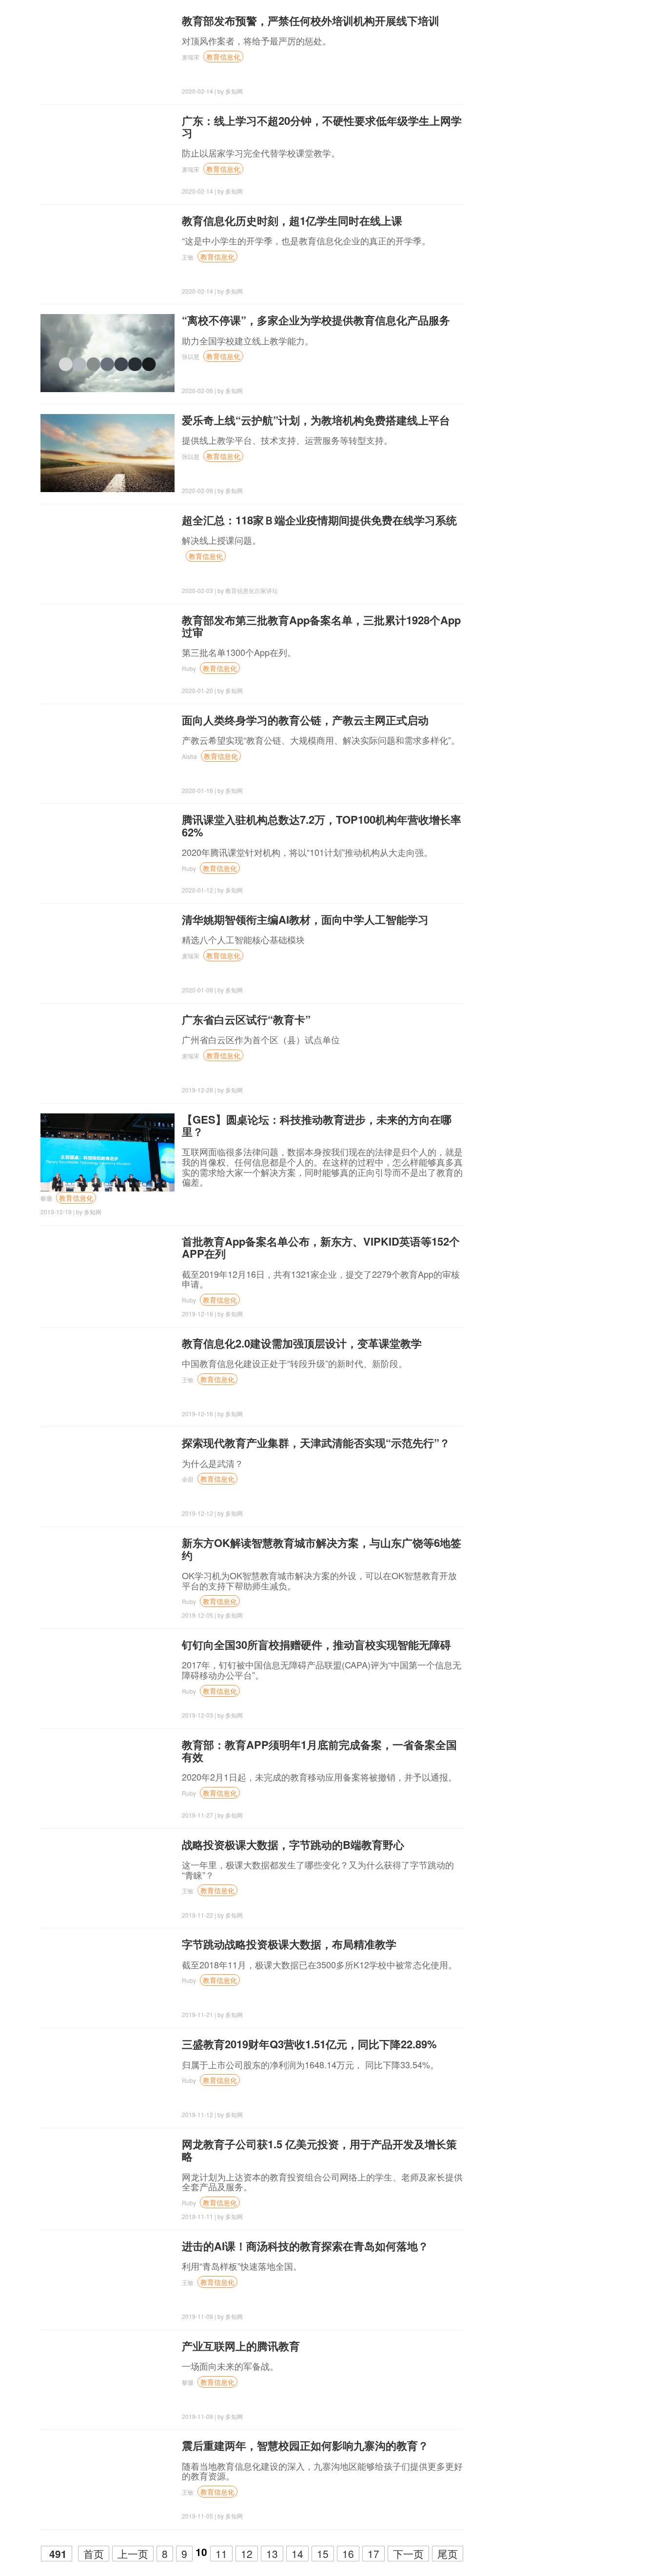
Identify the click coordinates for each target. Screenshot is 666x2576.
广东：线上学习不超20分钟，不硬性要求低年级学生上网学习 (322, 127)
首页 (94, 2554)
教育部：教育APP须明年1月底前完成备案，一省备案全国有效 (319, 1751)
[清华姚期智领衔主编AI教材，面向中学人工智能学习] (108, 952)
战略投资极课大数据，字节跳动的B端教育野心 (293, 1844)
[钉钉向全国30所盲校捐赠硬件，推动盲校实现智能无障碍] (108, 1678)
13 (272, 2554)
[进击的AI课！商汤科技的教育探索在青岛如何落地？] (108, 2279)
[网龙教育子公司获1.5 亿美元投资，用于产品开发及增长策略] (108, 2177)
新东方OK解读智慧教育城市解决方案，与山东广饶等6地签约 (322, 1549)
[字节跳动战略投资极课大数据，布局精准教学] (108, 1977)
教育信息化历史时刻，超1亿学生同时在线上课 (292, 220)
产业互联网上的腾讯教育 (241, 2346)
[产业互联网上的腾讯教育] (108, 2379)
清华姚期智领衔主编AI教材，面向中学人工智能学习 (305, 919)
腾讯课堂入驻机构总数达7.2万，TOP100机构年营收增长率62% (322, 825)
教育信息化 (223, 57)
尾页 (448, 2554)
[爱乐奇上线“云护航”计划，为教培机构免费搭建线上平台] (108, 453)
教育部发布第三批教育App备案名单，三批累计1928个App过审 (321, 626)
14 (297, 2554)
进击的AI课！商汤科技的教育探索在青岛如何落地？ (305, 2246)
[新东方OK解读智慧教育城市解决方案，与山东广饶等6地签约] (108, 1576)
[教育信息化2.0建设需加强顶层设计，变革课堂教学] (108, 1376)
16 (348, 2554)
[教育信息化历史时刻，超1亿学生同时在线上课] (108, 254)
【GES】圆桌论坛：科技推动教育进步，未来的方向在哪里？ (317, 1125)
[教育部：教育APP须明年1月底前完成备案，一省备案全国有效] (108, 1778)
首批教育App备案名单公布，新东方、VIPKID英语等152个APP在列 (321, 1247)
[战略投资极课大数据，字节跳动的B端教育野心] (108, 1878)
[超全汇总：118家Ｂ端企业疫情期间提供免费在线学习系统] (108, 553)
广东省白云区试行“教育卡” (246, 1019)
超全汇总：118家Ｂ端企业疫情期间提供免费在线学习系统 (319, 520)
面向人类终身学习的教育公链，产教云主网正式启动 (305, 720)
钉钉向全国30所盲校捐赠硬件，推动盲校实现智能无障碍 (316, 1645)
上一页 (133, 2554)
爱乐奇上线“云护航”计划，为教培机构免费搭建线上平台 (316, 420)
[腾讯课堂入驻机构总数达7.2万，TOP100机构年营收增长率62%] (108, 852)
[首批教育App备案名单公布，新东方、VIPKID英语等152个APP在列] (108, 1274)
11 (221, 2554)
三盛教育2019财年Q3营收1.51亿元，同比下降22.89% (309, 2044)
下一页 (408, 2554)
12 (247, 2554)
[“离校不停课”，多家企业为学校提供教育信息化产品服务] (108, 353)
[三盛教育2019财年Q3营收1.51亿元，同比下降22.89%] (108, 2077)
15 (323, 2554)
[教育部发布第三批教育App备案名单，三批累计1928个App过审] (108, 653)
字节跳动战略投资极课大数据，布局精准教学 (289, 1944)
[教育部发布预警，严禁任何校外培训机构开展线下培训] (108, 54)
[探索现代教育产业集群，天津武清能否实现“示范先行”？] (108, 1476)
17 (373, 2554)
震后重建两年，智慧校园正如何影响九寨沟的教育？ (305, 2445)
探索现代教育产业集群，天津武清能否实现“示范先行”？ (316, 1443)
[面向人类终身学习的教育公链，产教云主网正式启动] (108, 753)
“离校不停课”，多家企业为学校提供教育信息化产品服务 (316, 320)
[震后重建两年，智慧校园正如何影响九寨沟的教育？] (108, 2478)
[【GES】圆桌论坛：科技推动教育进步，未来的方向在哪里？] (108, 1152)
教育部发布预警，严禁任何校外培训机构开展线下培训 (311, 20)
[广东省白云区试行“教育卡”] (108, 1052)
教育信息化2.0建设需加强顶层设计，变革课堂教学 (302, 1343)
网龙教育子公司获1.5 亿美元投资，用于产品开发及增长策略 (319, 2150)
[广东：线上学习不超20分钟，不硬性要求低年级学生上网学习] (108, 154)
